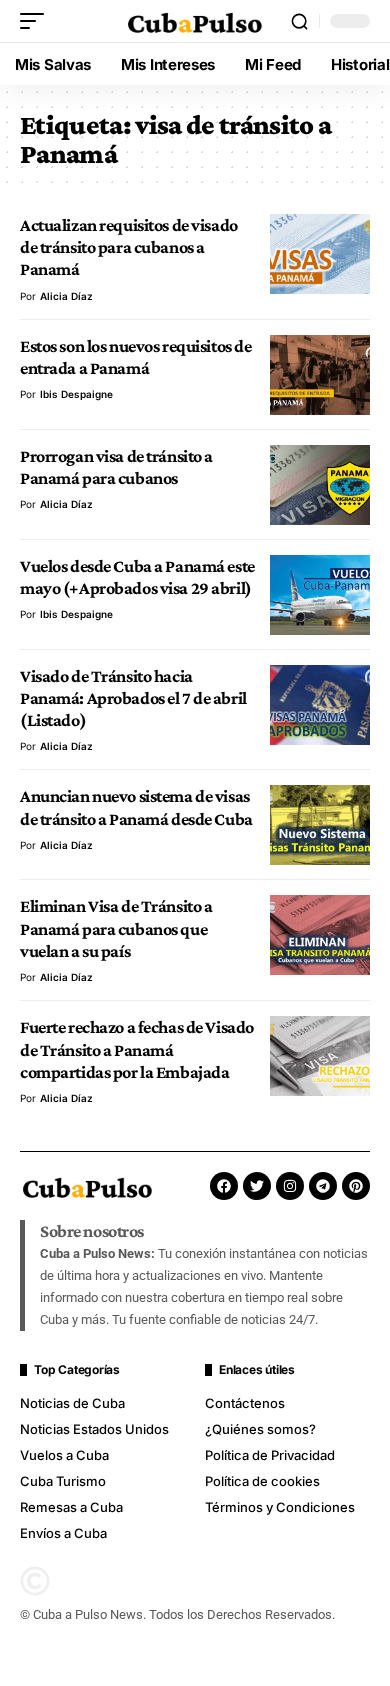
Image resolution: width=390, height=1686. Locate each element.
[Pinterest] (356, 1186)
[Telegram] (323, 1186)
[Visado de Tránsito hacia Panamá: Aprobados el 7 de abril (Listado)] (320, 705)
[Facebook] (224, 1186)
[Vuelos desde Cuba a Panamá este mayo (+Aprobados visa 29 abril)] (320, 595)
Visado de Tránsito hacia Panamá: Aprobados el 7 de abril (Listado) (133, 698)
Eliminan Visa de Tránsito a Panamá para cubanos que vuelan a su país (116, 928)
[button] (37, 21)
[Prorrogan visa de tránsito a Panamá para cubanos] (320, 485)
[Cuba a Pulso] (195, 21)
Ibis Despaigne (76, 394)
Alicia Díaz (66, 296)
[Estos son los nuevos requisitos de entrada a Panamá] (320, 375)
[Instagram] (290, 1186)
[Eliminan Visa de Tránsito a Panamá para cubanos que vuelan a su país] (320, 935)
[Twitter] (257, 1186)
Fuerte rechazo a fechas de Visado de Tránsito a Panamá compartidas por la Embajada (137, 1049)
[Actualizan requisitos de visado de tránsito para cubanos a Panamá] (320, 254)
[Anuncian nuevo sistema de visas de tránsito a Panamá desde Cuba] (320, 825)
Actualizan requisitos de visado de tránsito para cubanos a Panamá (129, 247)
